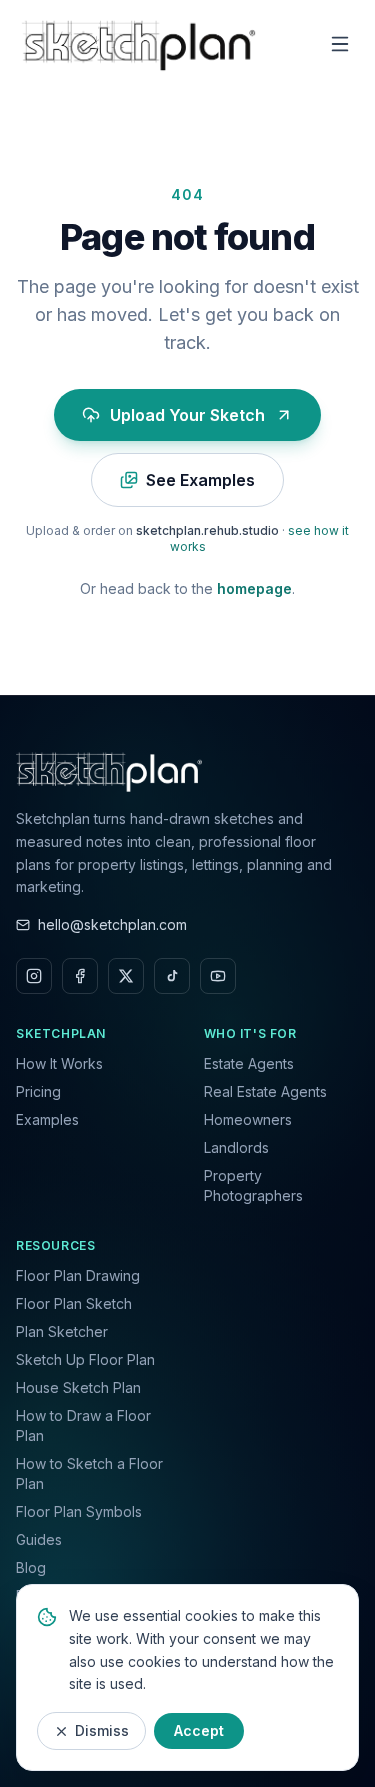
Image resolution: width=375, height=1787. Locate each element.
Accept (199, 1730)
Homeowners (248, 1119)
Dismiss (102, 1730)
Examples (47, 1119)
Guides (39, 1539)
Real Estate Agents (265, 1091)
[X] (126, 976)
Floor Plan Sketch (74, 1303)
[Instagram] (34, 976)
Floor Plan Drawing (78, 1275)
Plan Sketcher (62, 1331)
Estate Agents (249, 1063)
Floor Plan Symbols (79, 1511)
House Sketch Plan (78, 1387)
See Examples (200, 480)
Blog (31, 1567)
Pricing (38, 1091)
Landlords (236, 1147)
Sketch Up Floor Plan (85, 1359)
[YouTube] (218, 976)
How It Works (59, 1063)
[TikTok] (172, 976)
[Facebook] (80, 976)
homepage (254, 588)
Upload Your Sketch (187, 415)
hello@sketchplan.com (112, 924)
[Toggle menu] (340, 44)
